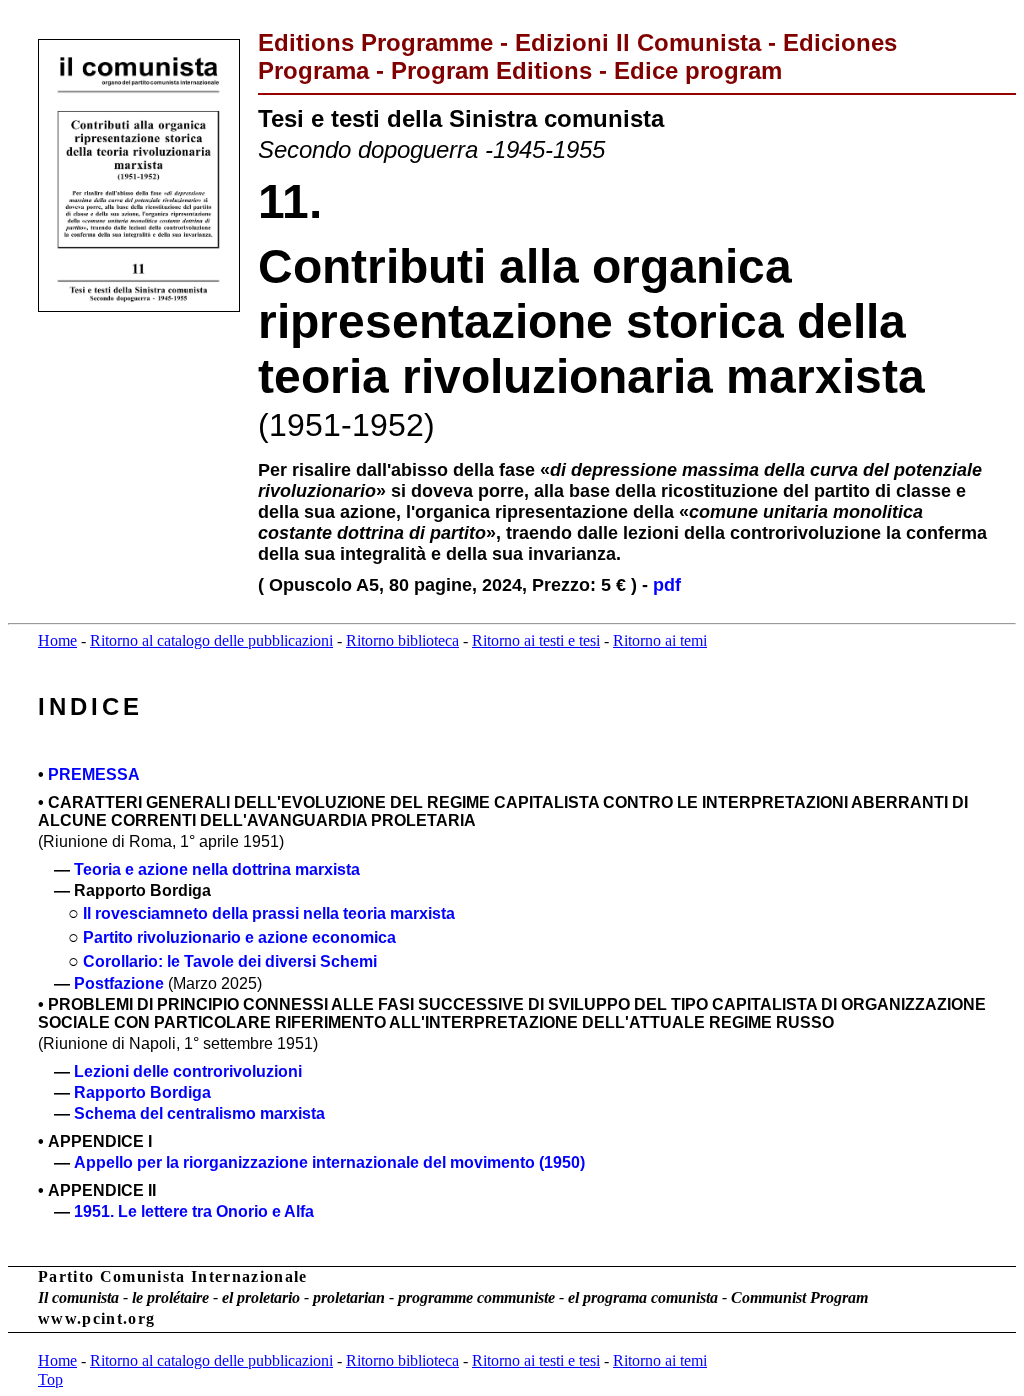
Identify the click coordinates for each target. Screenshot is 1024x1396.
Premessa (94, 774)
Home (57, 640)
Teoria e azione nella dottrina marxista (217, 869)
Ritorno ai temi (660, 640)
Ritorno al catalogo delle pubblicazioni (211, 640)
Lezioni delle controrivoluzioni (188, 1071)
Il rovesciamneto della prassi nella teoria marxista (269, 913)
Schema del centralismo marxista (199, 1113)
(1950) (562, 1162)
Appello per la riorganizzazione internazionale (248, 1162)
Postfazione (119, 983)
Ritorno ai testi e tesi (536, 640)
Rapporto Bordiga (142, 1092)
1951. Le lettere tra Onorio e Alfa (194, 1211)
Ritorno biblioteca (402, 640)
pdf (667, 585)
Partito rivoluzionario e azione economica (239, 937)
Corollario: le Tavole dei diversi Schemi (230, 961)
